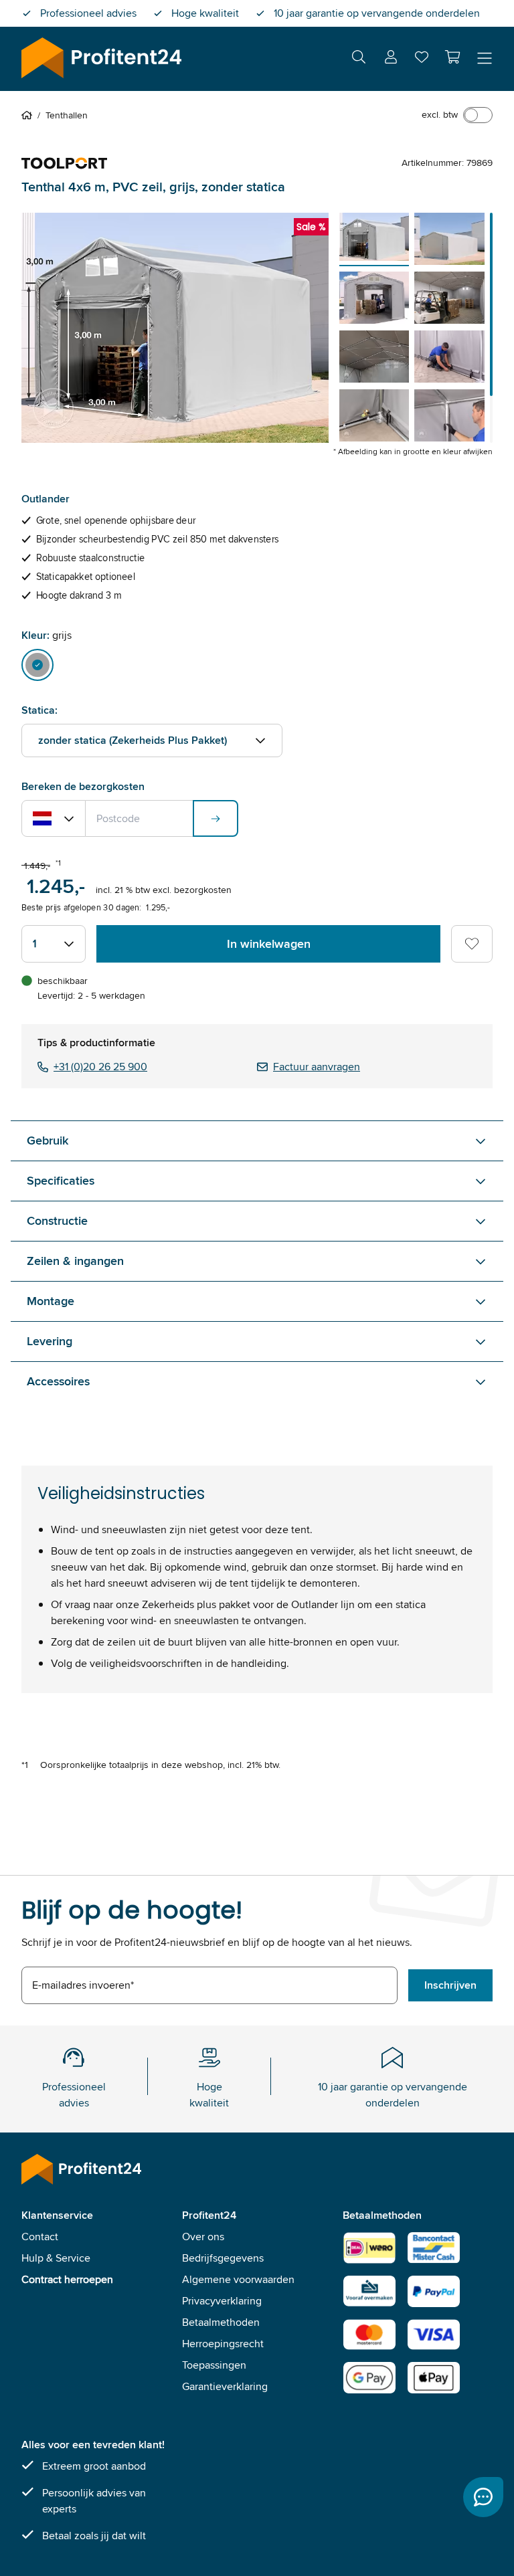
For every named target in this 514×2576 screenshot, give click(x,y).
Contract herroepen (67, 2279)
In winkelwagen (269, 944)
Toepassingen (214, 2365)
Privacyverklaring (222, 2301)
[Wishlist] (422, 60)
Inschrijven (450, 1985)
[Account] (391, 59)
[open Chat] (483, 2497)
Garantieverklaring (225, 2386)
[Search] (359, 59)
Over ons (203, 2237)
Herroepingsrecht (223, 2344)
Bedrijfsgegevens (223, 2258)
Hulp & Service (56, 2258)
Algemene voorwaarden (238, 2279)
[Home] (29, 115)
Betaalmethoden (221, 2322)
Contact (40, 2237)
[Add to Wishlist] (472, 944)
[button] (452, 57)
